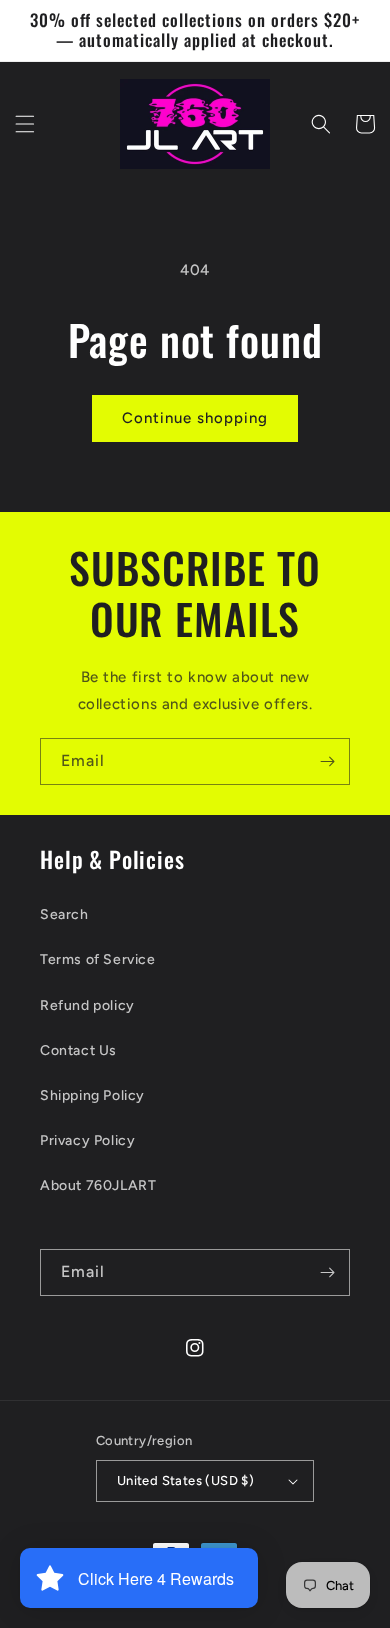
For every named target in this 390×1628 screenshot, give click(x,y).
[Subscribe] (327, 761)
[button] (25, 124)
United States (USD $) (185, 1480)
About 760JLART (98, 1185)
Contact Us (78, 1050)
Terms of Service (98, 959)
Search (64, 914)
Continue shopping (195, 418)
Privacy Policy (87, 1140)
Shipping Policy (92, 1095)
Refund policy (87, 1005)
